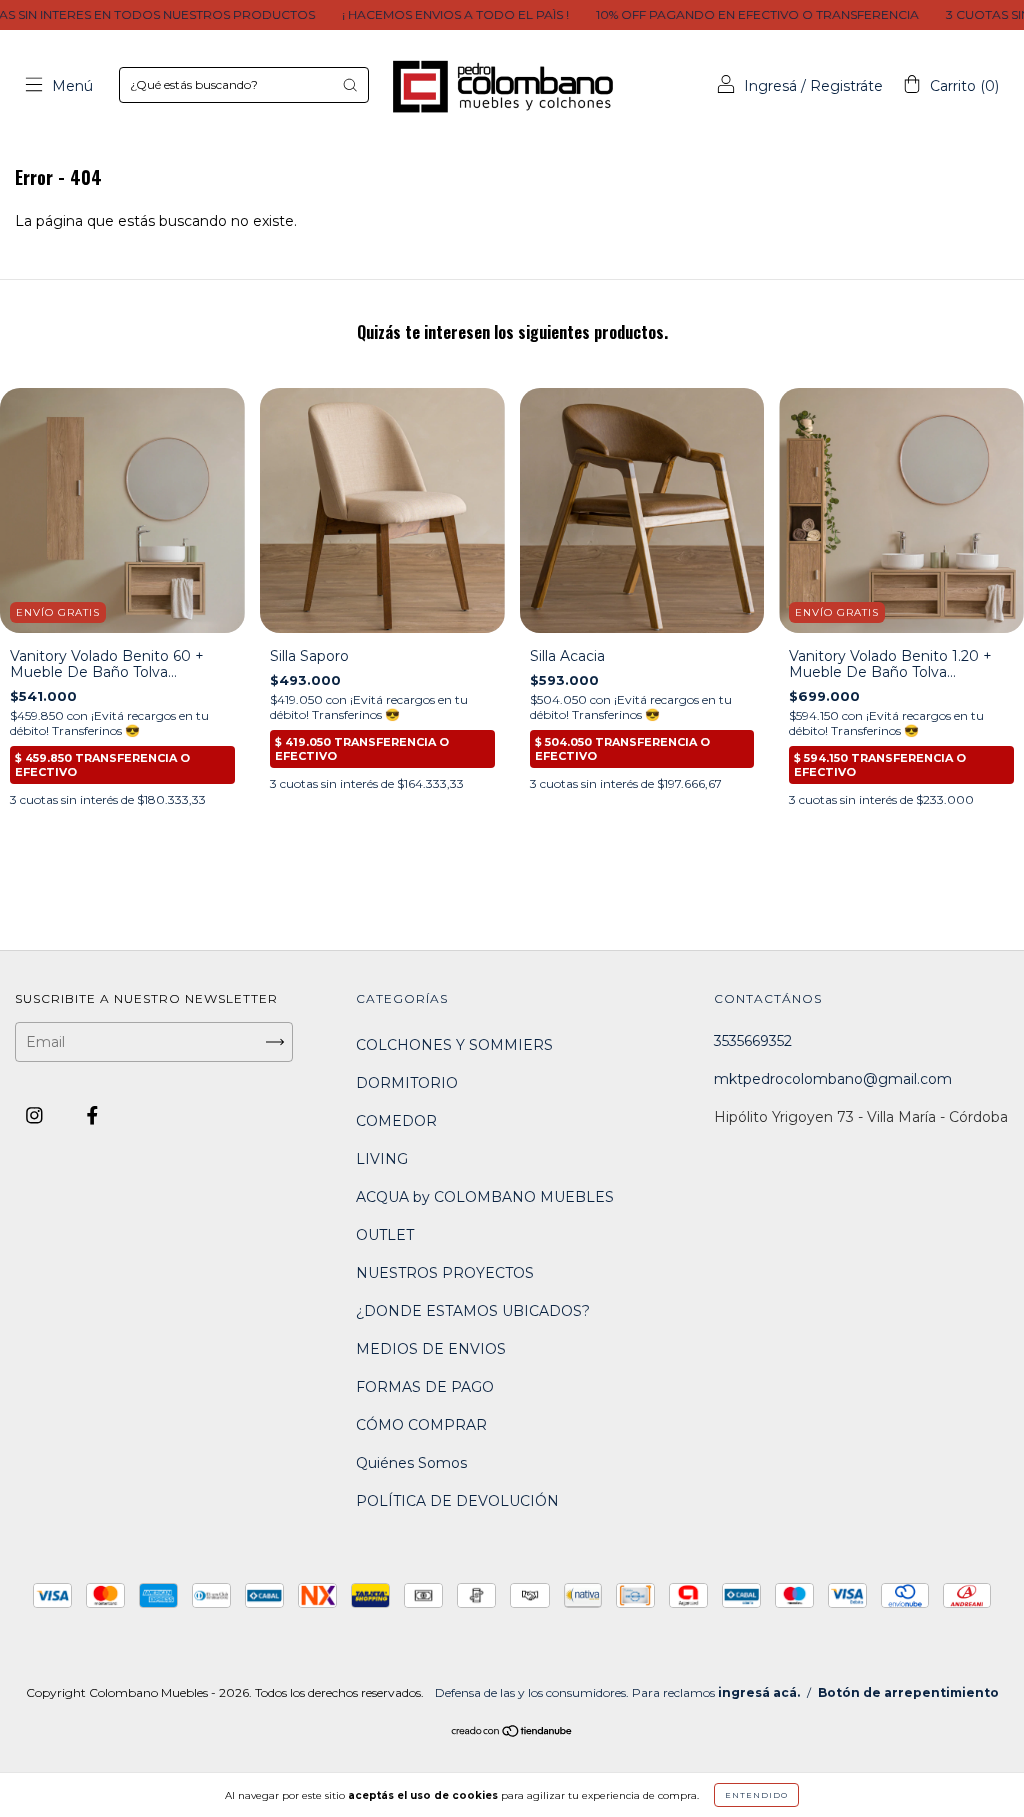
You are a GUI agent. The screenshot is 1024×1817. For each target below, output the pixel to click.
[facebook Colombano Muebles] (92, 1116)
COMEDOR (396, 1121)
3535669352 (753, 1041)
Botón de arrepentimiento (908, 1692)
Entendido (756, 1795)
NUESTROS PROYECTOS (445, 1273)
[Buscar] (350, 85)
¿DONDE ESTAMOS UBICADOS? (473, 1311)
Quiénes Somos (411, 1463)
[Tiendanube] (512, 1733)
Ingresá (770, 86)
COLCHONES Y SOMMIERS (454, 1045)
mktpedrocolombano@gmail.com (833, 1079)
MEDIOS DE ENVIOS (431, 1349)
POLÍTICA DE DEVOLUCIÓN (457, 1501)
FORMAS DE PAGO (425, 1387)
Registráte (846, 86)
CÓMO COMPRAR (421, 1425)
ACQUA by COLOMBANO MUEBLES (485, 1197)
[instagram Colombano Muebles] (36, 1116)
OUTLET (385, 1235)
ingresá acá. (759, 1692)
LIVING (382, 1159)
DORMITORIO (407, 1083)
